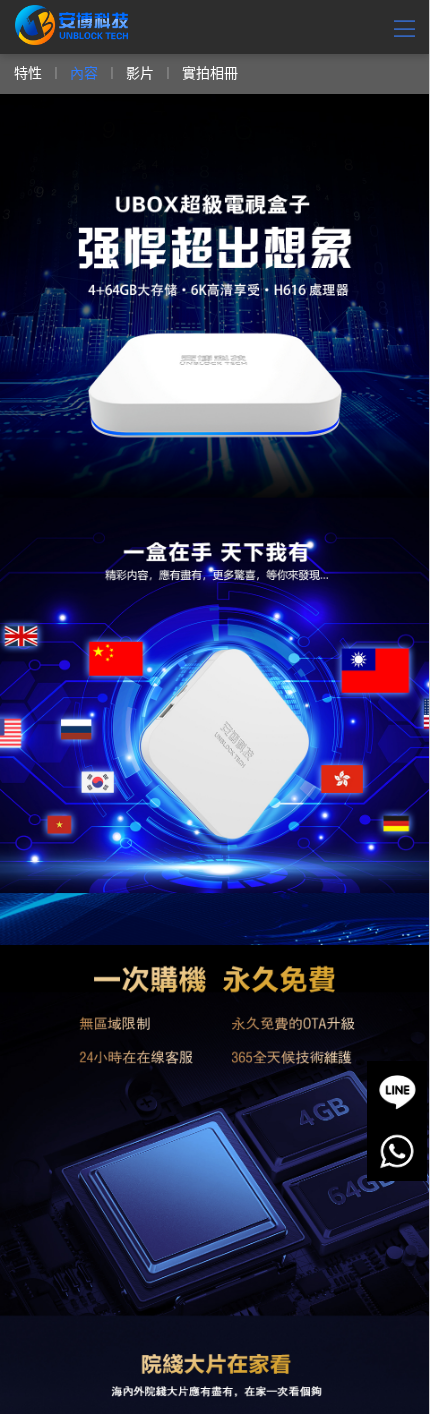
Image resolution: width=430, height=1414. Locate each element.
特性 (28, 72)
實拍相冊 (210, 72)
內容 (84, 72)
